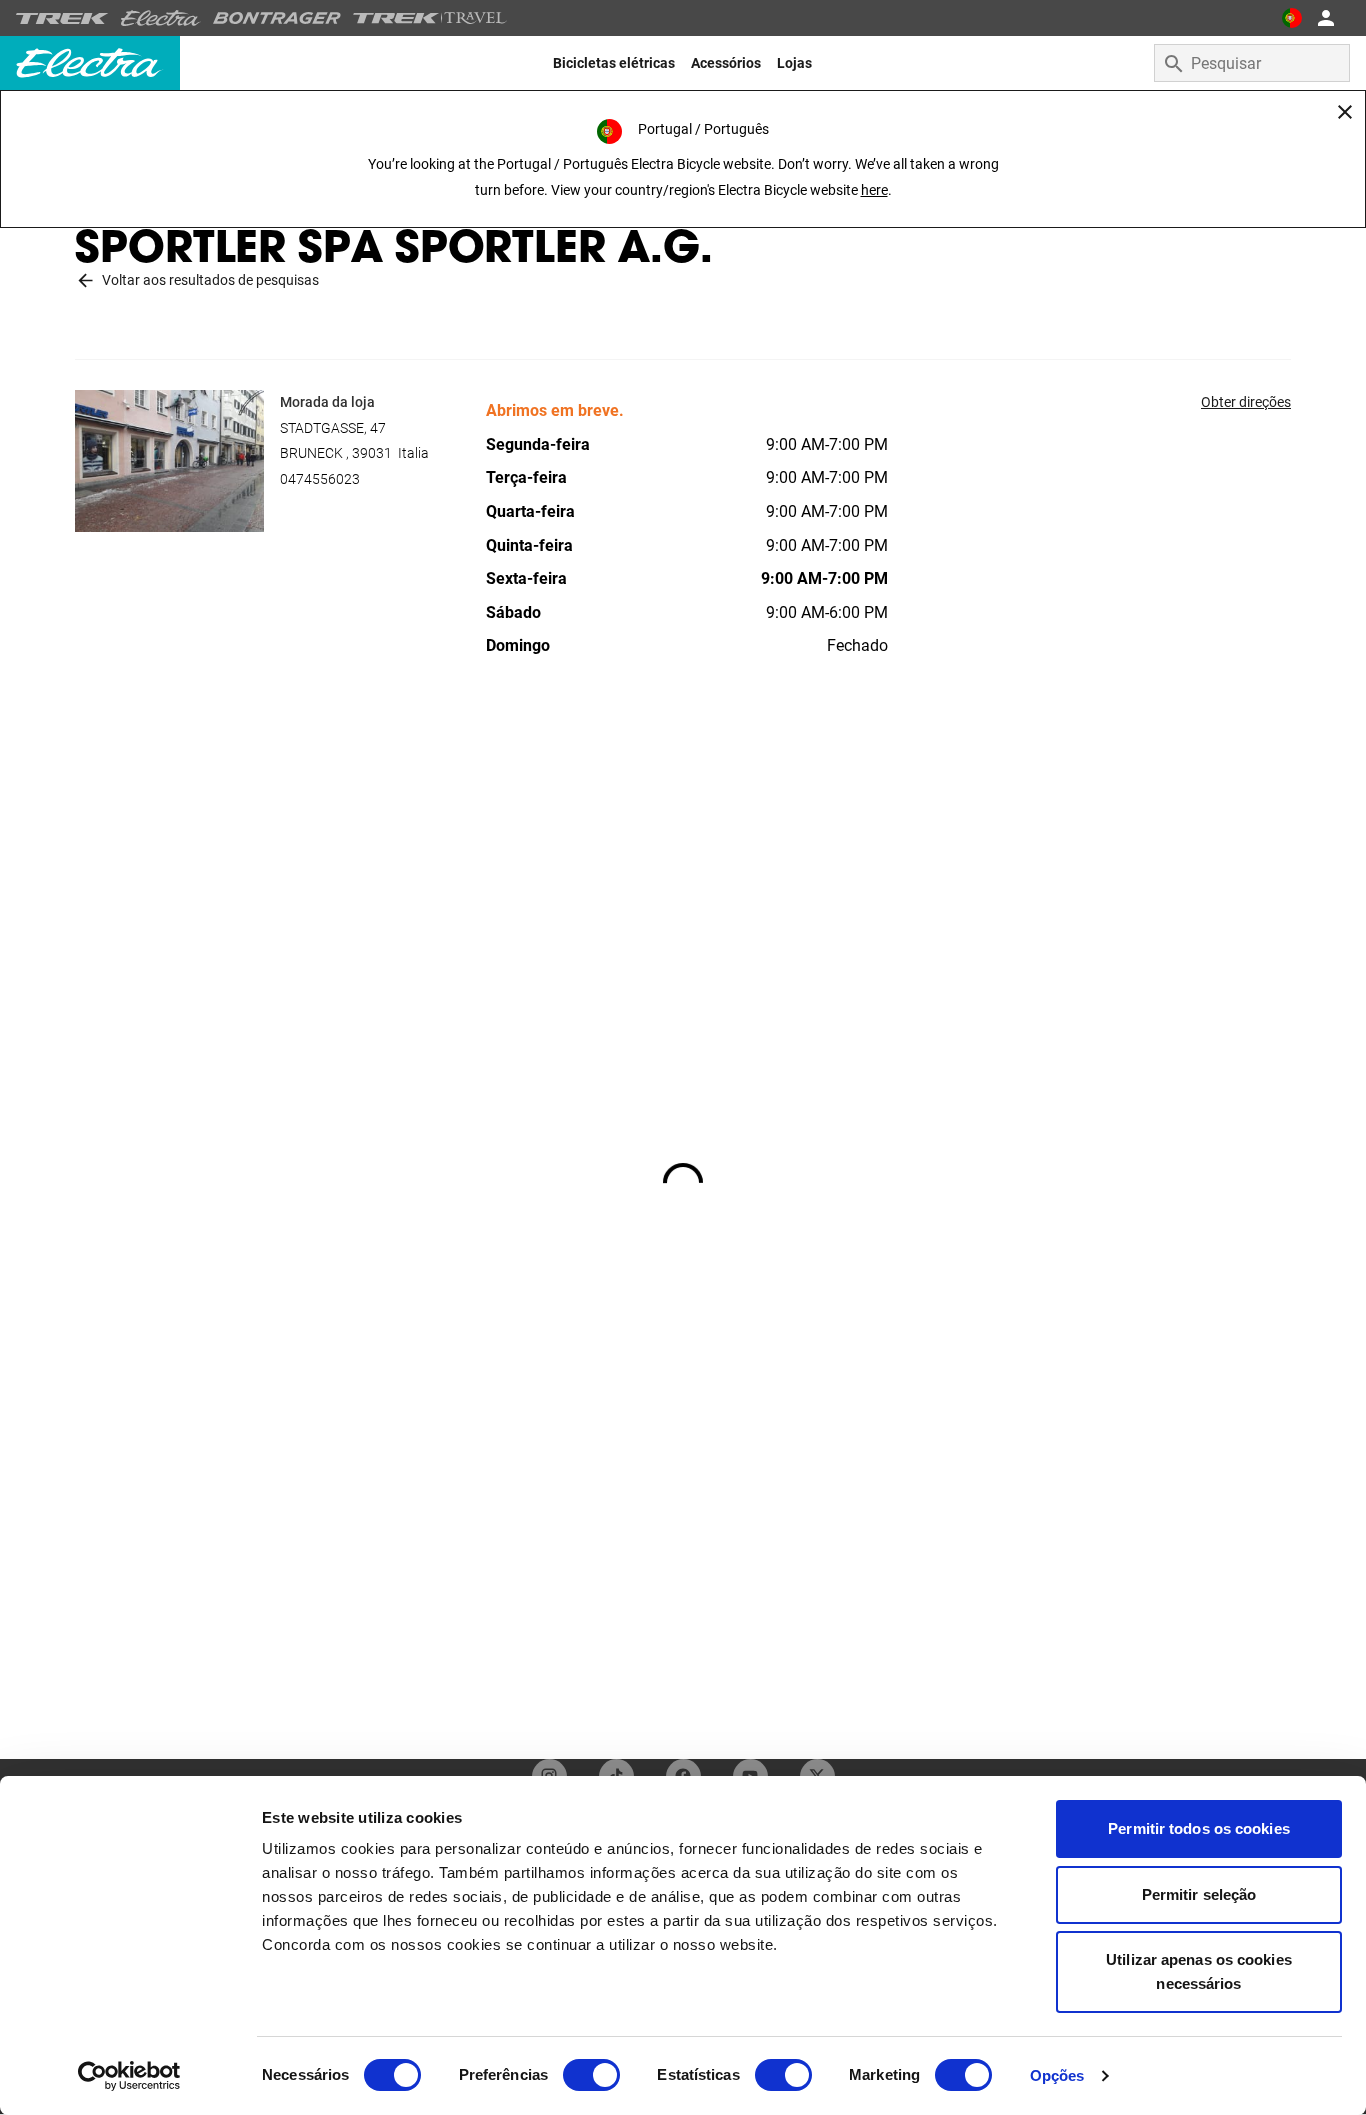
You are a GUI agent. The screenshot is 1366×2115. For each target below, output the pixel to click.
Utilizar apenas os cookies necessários (1199, 1971)
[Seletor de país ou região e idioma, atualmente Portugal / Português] (1292, 18)
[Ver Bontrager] (277, 18)
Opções (1057, 2075)
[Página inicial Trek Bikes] (62, 18)
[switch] (591, 2075)
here (874, 190)
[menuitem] (614, 63)
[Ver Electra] (161, 18)
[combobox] (1252, 63)
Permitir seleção (1199, 1894)
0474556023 (320, 479)
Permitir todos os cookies (1199, 1828)
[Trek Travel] (430, 18)
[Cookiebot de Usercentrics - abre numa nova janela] (129, 2076)
